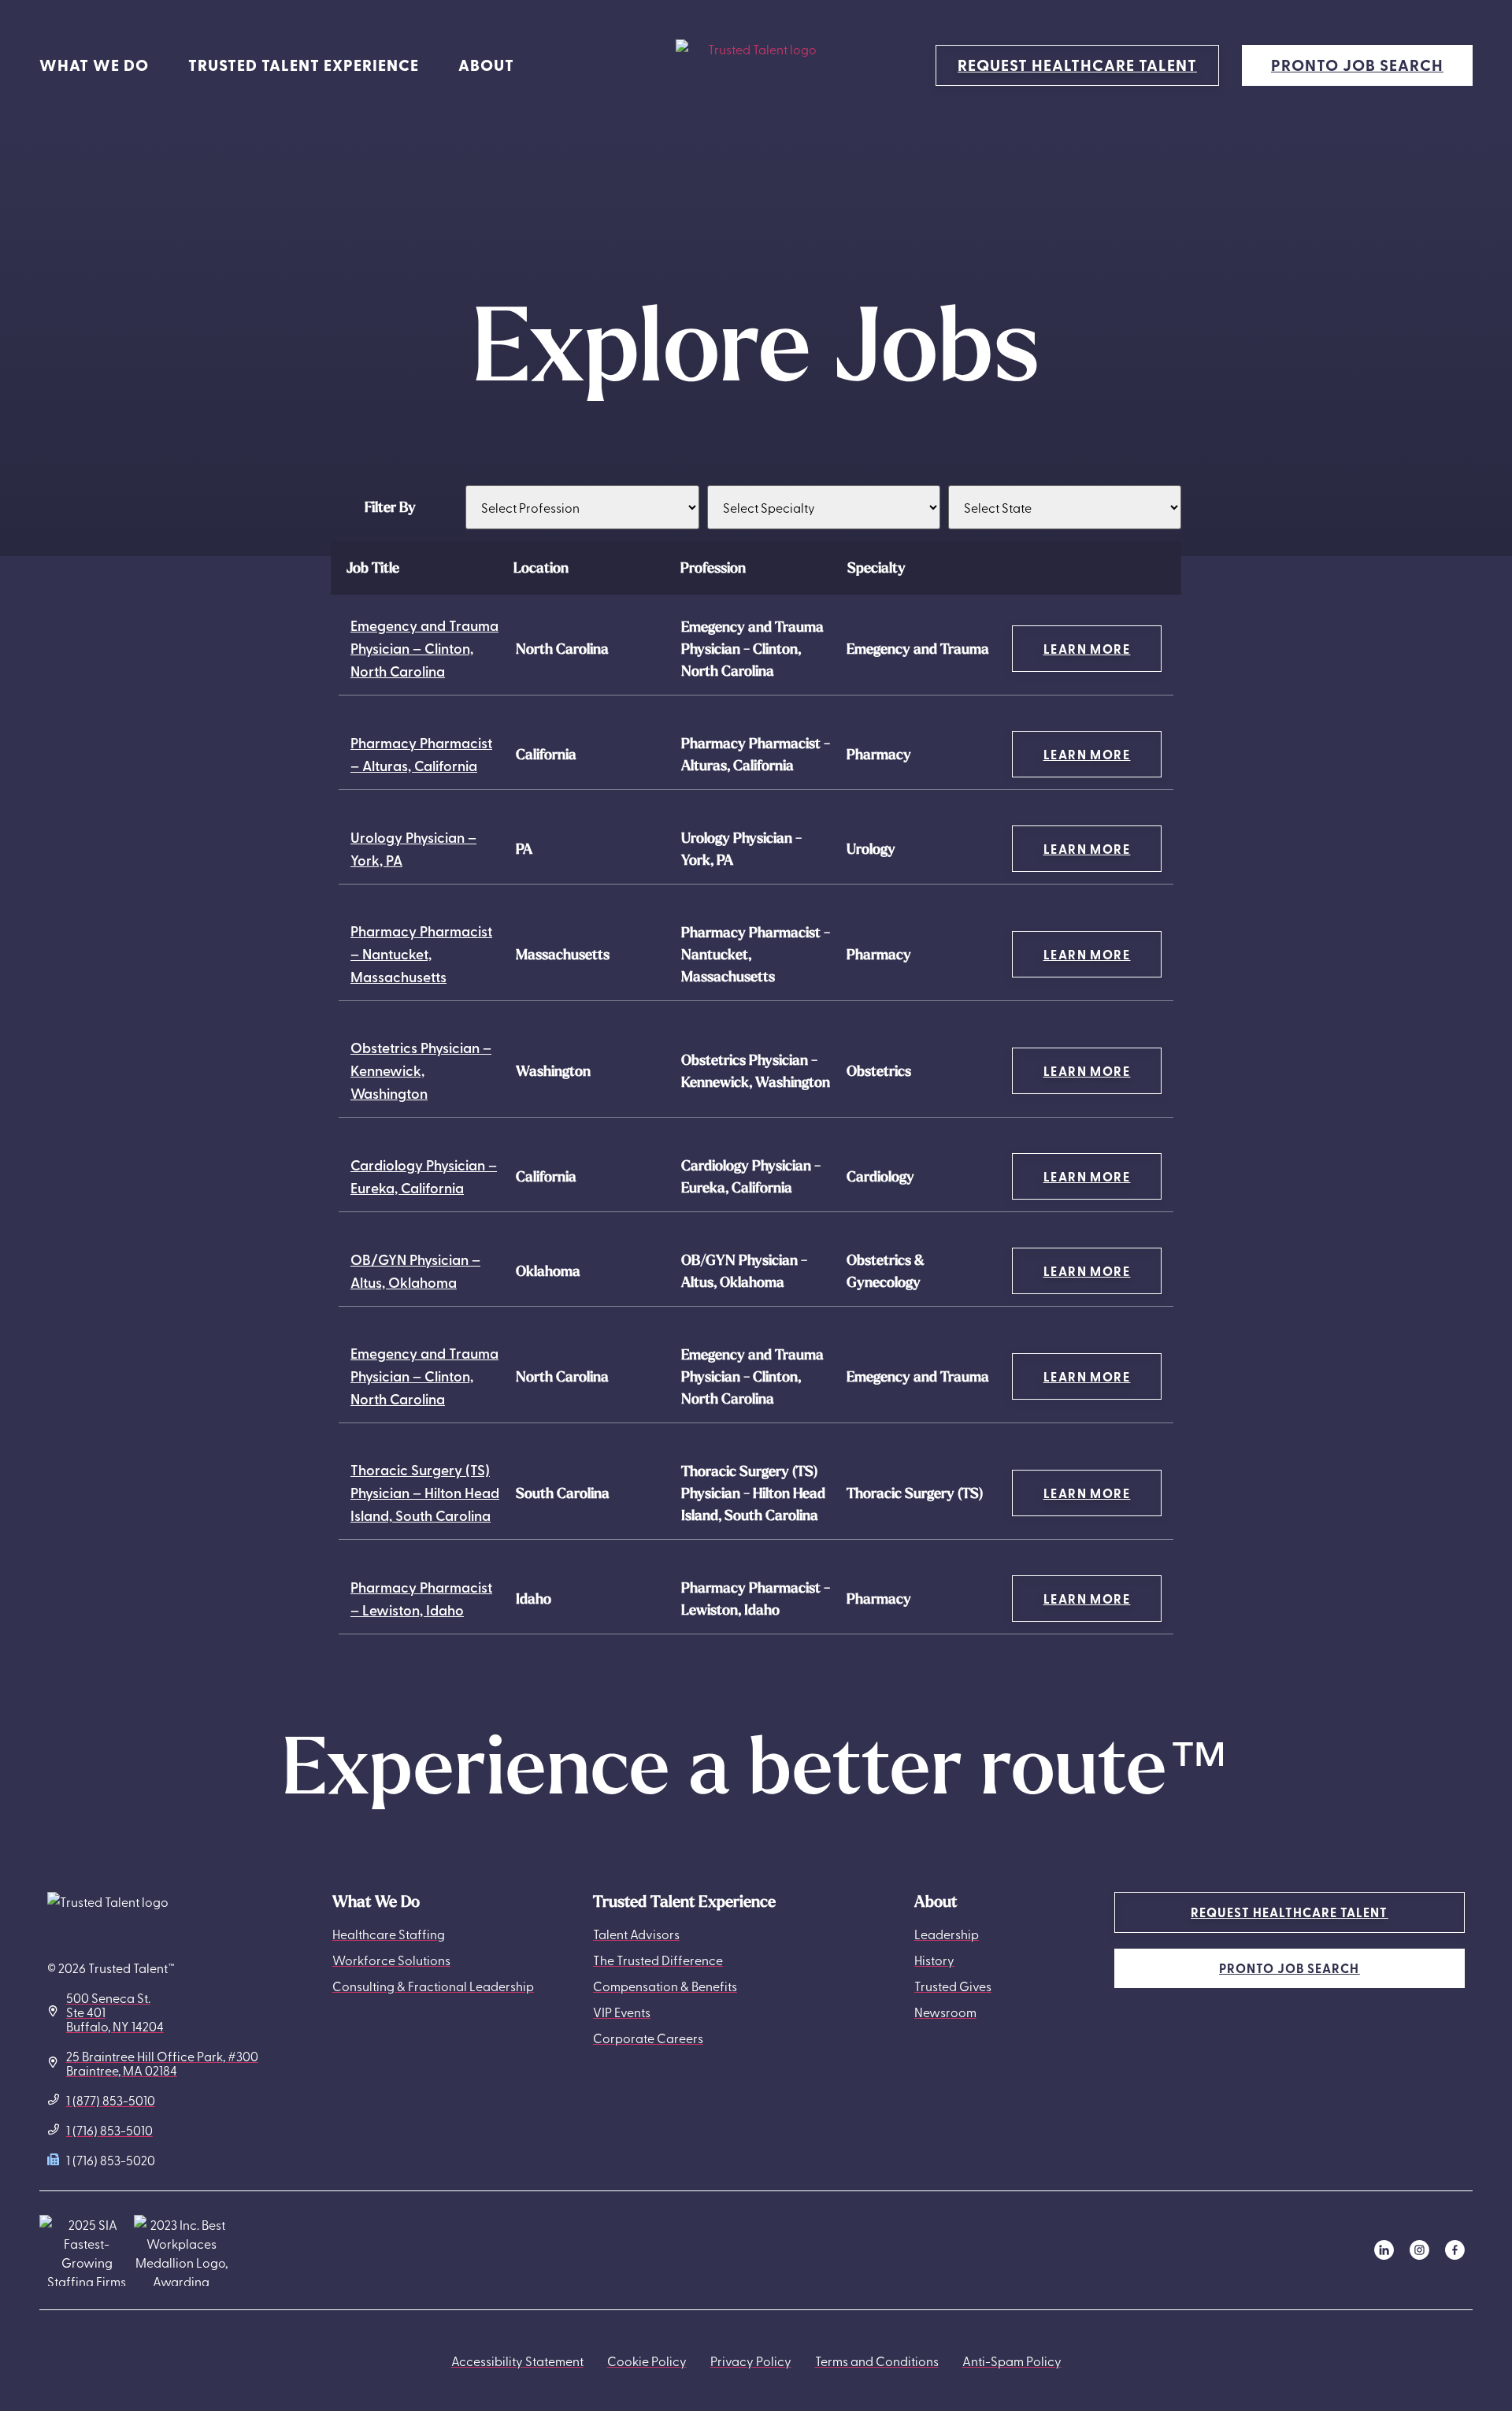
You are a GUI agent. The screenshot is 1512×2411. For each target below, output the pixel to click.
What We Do (94, 65)
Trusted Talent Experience (304, 65)
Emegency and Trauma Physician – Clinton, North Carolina (424, 648)
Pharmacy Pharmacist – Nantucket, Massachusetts (421, 953)
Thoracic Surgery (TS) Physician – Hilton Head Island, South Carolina (425, 1492)
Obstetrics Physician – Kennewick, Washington (421, 1070)
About (486, 65)
